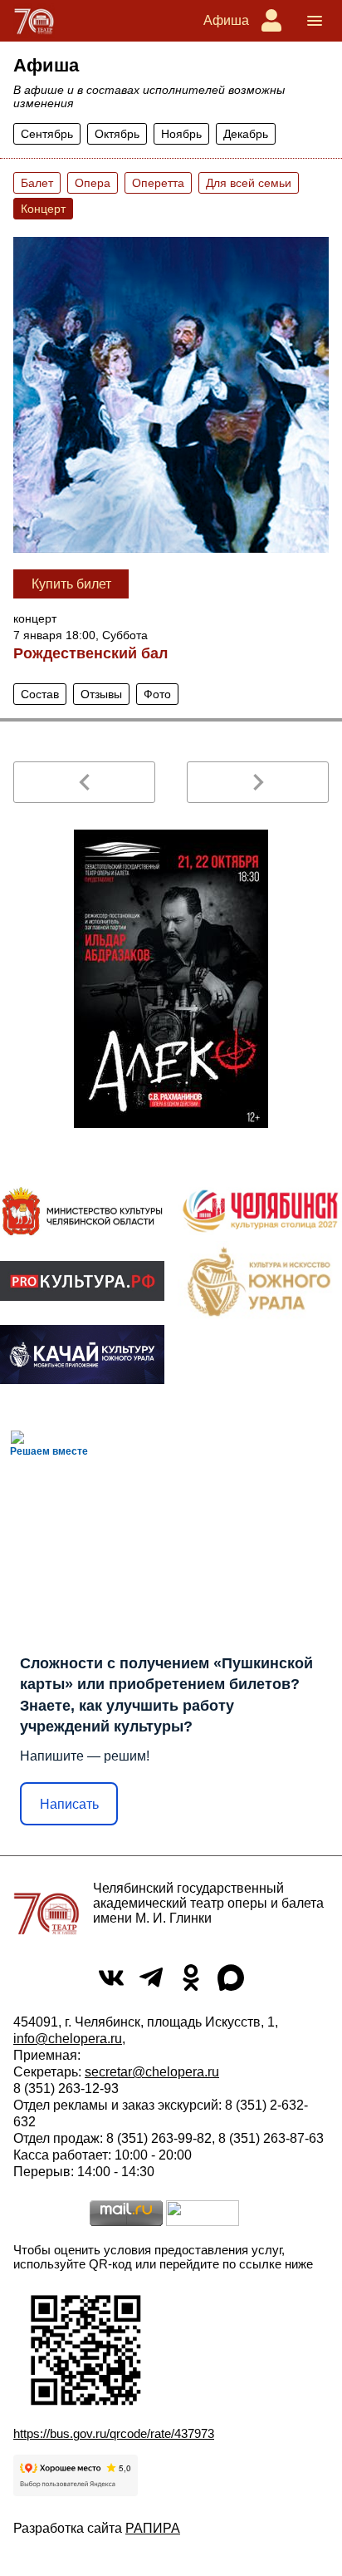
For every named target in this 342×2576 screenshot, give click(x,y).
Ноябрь (181, 134)
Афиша (226, 20)
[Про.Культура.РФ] (82, 1281)
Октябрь (117, 134)
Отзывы (101, 694)
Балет (37, 183)
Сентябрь (47, 134)
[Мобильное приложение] (82, 1355)
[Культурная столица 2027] (260, 1211)
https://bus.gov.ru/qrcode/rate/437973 (114, 2433)
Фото (157, 694)
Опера (93, 183)
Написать (69, 1804)
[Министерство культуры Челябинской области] (82, 1211)
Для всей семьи (249, 183)
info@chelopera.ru (68, 2039)
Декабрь (246, 134)
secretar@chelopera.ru (152, 2072)
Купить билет (71, 584)
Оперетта (158, 183)
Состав (40, 694)
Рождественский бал (90, 653)
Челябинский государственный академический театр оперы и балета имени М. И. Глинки (208, 1903)
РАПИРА (153, 2528)
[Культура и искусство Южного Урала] (260, 1281)
